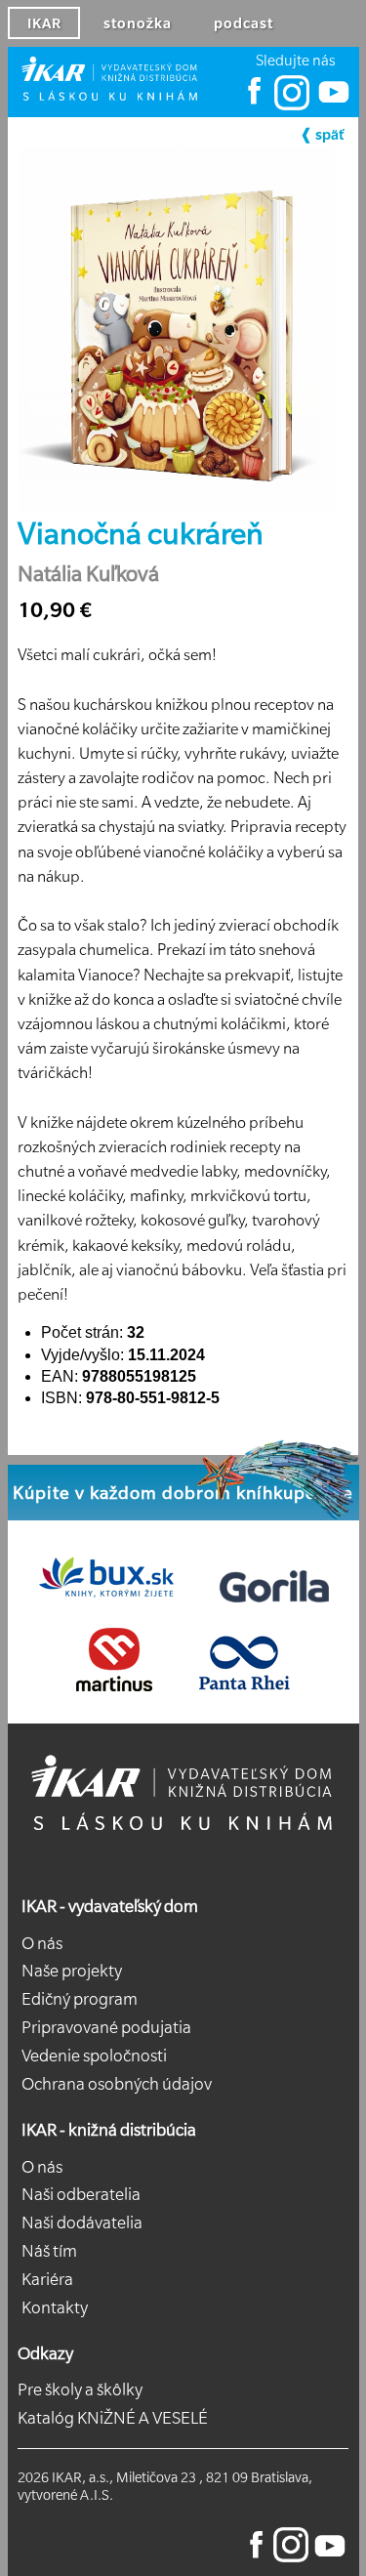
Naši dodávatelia (82, 2223)
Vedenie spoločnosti (94, 2056)
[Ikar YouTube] (332, 105)
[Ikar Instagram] (292, 105)
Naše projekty (72, 1971)
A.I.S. (97, 2495)
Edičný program (80, 1999)
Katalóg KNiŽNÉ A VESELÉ (113, 2418)
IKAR (44, 23)
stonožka (138, 23)
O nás (42, 1943)
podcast (244, 23)
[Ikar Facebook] (255, 105)
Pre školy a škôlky (80, 2389)
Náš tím (49, 2251)
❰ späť (322, 135)
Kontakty (55, 2307)
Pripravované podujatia (106, 2027)
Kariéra (47, 2279)
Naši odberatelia (81, 2194)
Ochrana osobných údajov (117, 2084)
